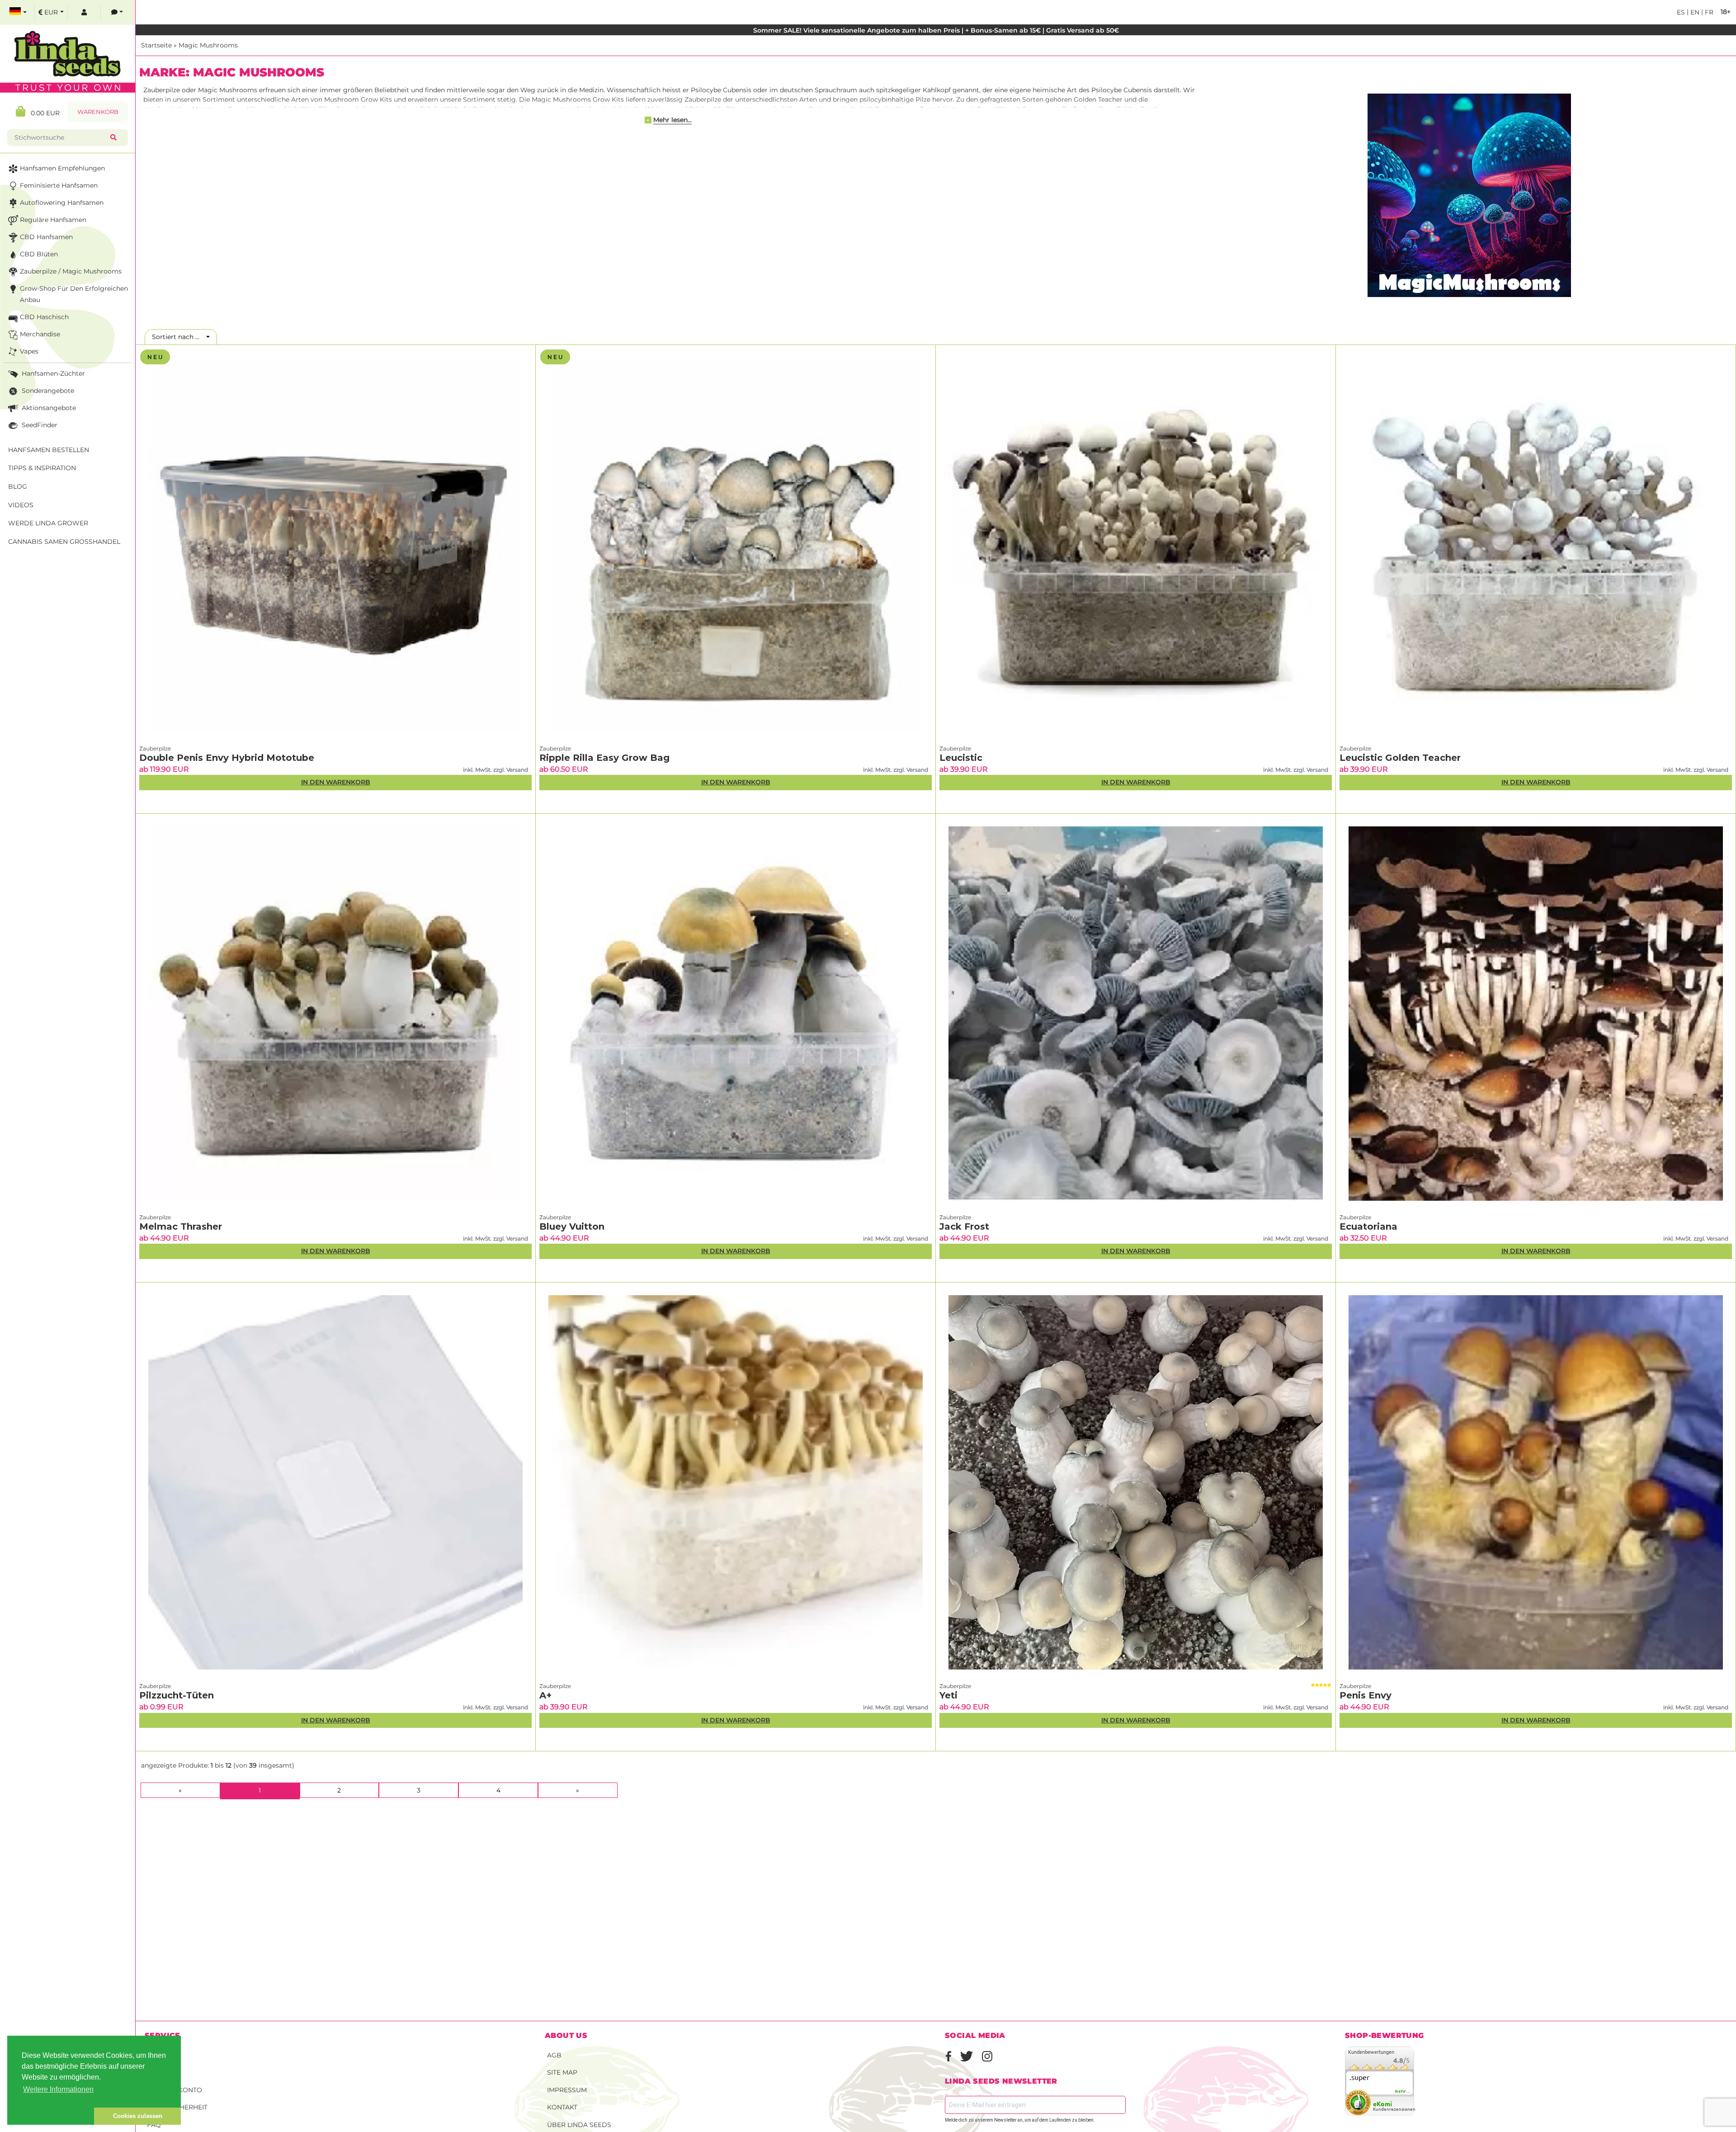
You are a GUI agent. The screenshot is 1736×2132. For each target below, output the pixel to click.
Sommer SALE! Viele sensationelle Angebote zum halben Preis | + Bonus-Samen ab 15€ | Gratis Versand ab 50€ (936, 30)
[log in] (84, 12)
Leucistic (961, 758)
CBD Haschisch (44, 317)
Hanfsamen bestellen (49, 450)
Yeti (948, 1695)
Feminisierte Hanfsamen (59, 185)
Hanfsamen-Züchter (52, 373)
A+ (545, 1695)
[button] (51, 2116)
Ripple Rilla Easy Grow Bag (604, 758)
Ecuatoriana (1368, 1226)
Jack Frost (964, 1226)
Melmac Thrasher (181, 1226)
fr (1708, 12)
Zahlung (163, 2072)
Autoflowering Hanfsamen (62, 203)
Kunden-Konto (175, 2090)
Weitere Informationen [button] (58, 2089)
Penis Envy (1366, 1695)
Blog (18, 486)
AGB (554, 2055)
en (1694, 12)
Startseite (156, 45)
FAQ (154, 2125)
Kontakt (562, 2107)
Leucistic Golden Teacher (1400, 758)
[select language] (18, 12)
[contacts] (117, 12)
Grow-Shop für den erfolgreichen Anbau (74, 294)
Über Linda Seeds (579, 2125)
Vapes (29, 351)
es (1681, 12)
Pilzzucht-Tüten (177, 1695)
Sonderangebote (47, 391)
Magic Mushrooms (208, 45)
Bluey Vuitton (572, 1226)
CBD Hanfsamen (46, 237)
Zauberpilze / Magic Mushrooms (71, 271)
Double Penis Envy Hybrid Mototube (227, 758)
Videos (21, 505)
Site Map (562, 2072)
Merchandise (40, 334)
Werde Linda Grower (48, 523)
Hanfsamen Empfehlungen (62, 168)
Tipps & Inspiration (42, 468)
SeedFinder (39, 425)
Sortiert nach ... (178, 337)
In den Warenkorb (336, 782)
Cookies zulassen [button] (138, 2116)
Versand (163, 2055)
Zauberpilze (155, 748)
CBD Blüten (39, 254)
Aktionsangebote (48, 408)
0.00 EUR (42, 113)
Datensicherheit (177, 2107)
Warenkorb (98, 112)
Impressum (567, 2090)
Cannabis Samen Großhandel (64, 542)
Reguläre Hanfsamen (53, 220)
